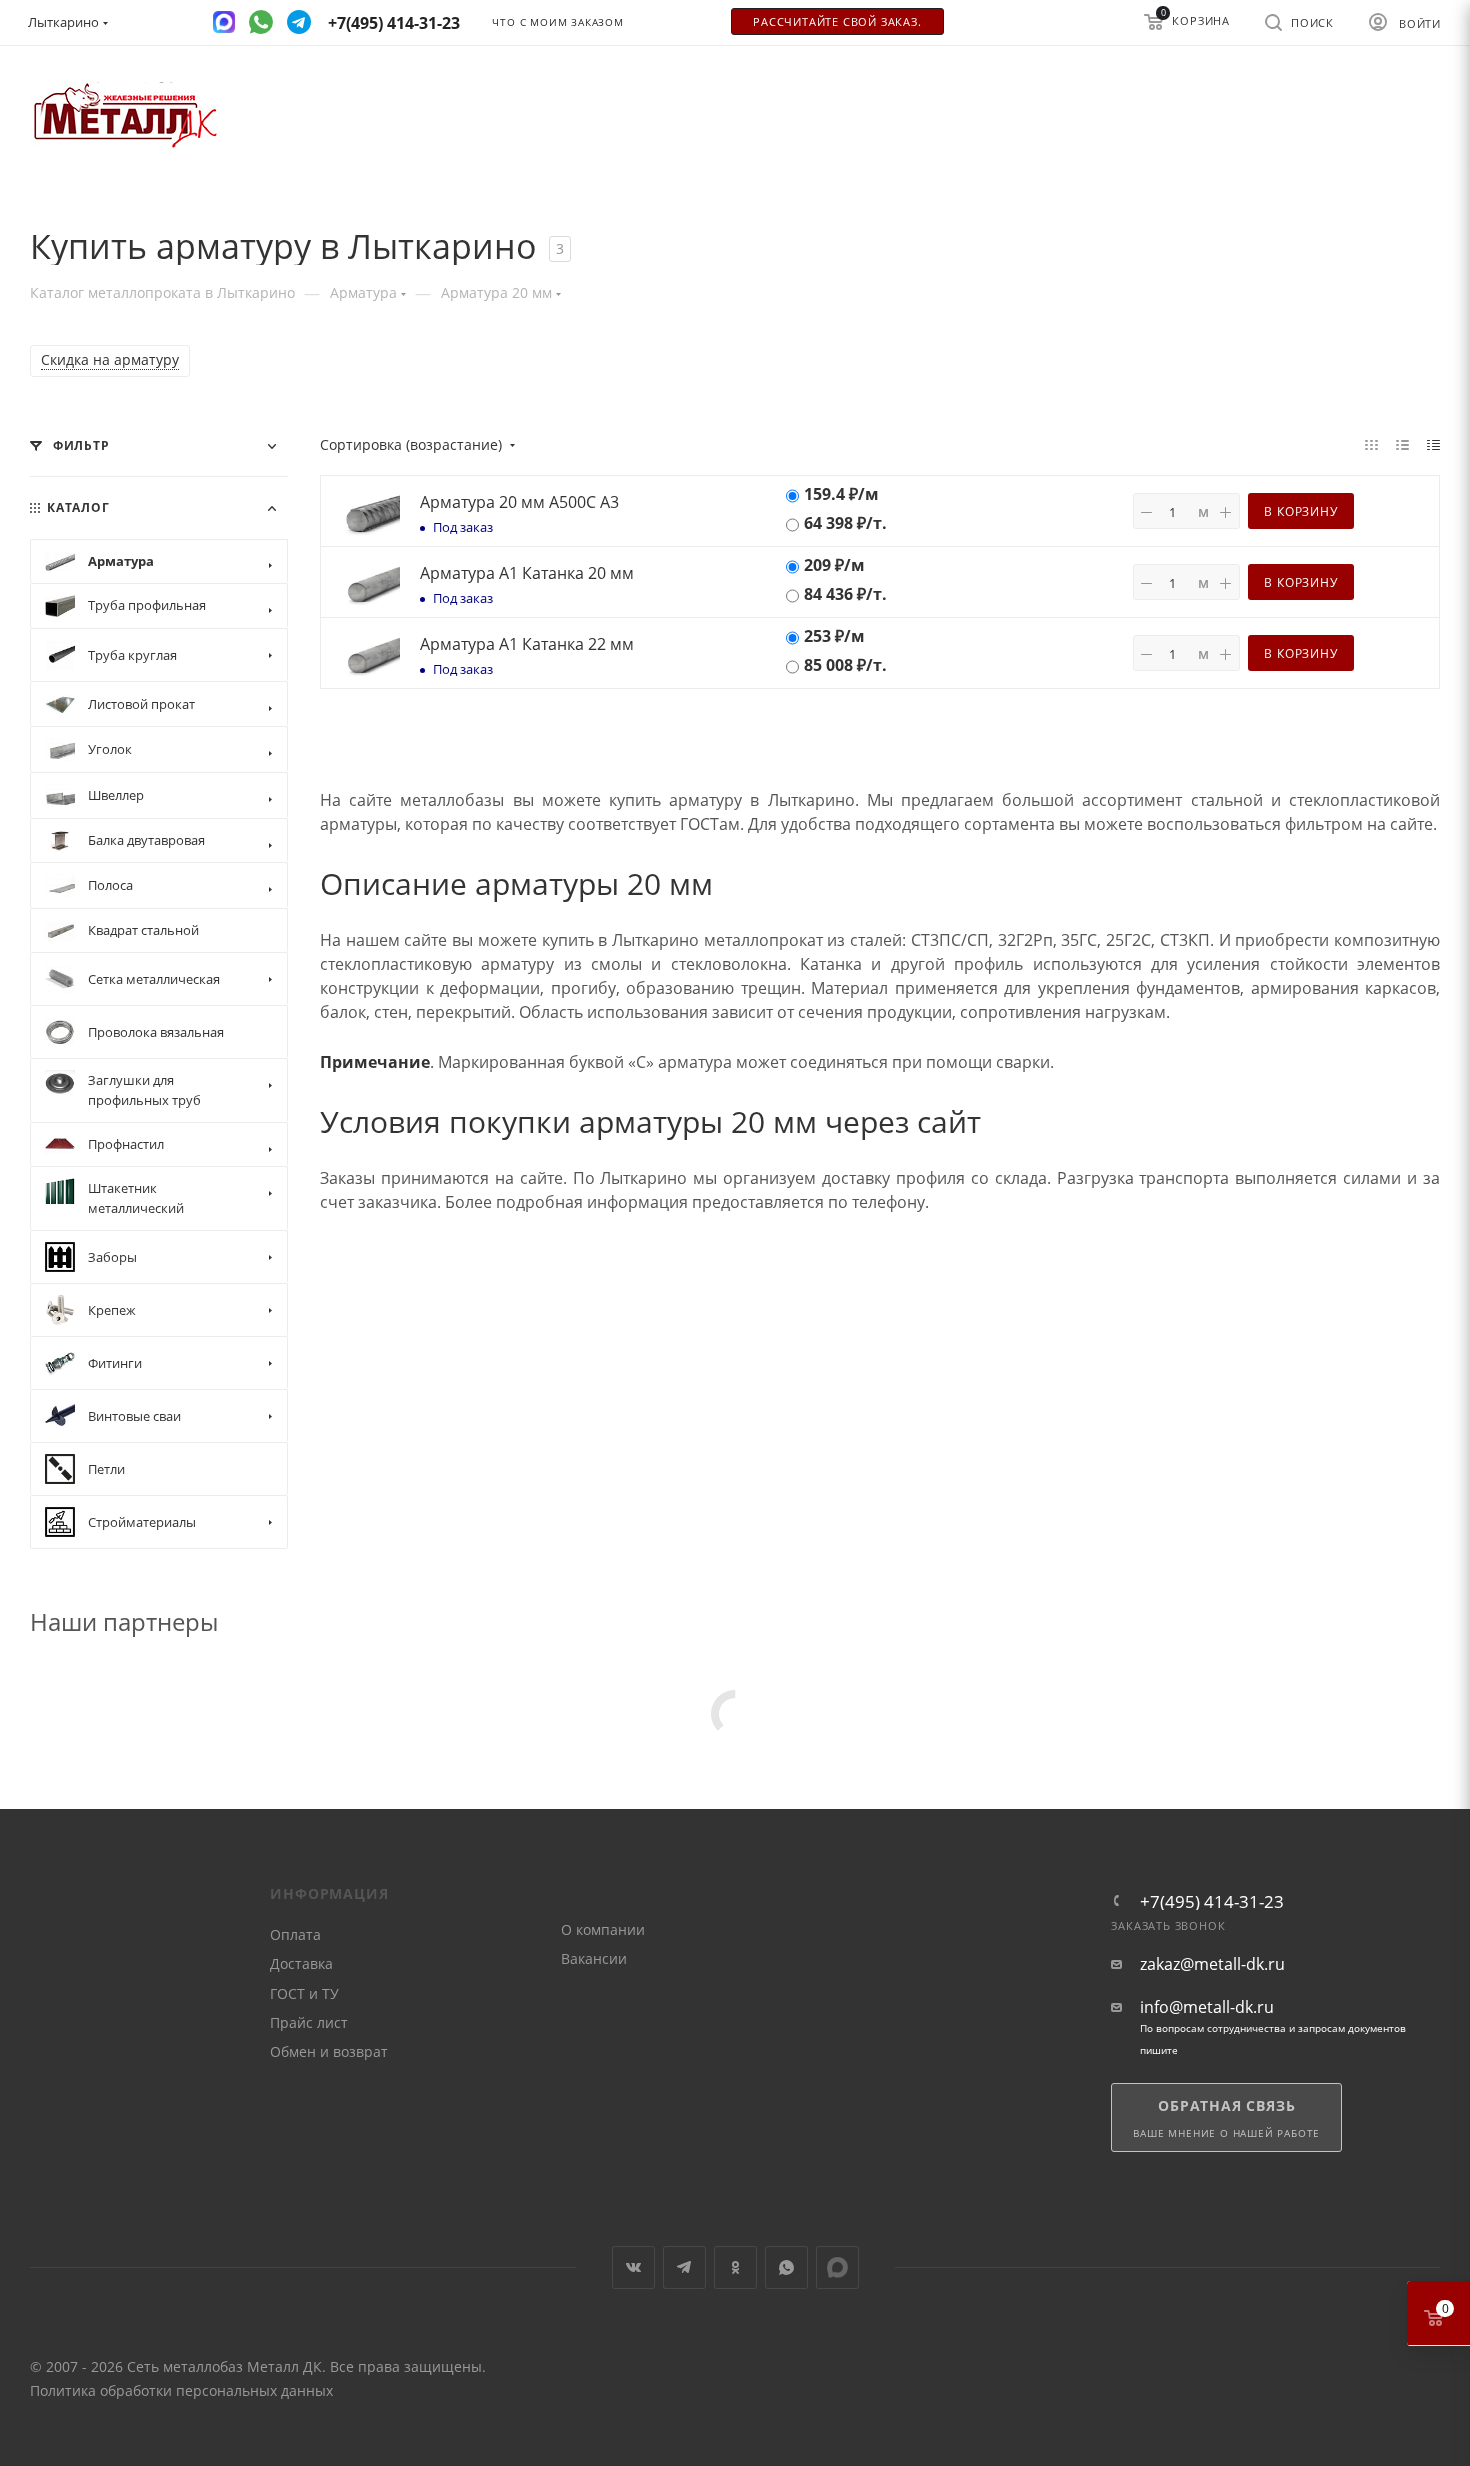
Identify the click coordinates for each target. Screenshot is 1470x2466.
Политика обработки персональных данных (181, 2390)
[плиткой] (1371, 444)
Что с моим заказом (557, 22)
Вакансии (594, 1958)
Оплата (295, 1934)
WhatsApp (786, 2267)
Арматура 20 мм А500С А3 (519, 502)
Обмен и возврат (329, 2051)
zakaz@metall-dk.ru (1212, 1964)
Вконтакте (633, 2267)
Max (837, 2267)
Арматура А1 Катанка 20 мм (527, 573)
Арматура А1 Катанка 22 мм (527, 644)
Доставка (301, 1963)
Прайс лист (309, 2022)
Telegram (684, 2267)
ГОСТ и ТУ (304, 1993)
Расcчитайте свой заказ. (837, 22)
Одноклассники (735, 2267)
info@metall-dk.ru (1207, 2007)
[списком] (1402, 444)
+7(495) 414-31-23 (1212, 1901)
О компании (603, 1929)
